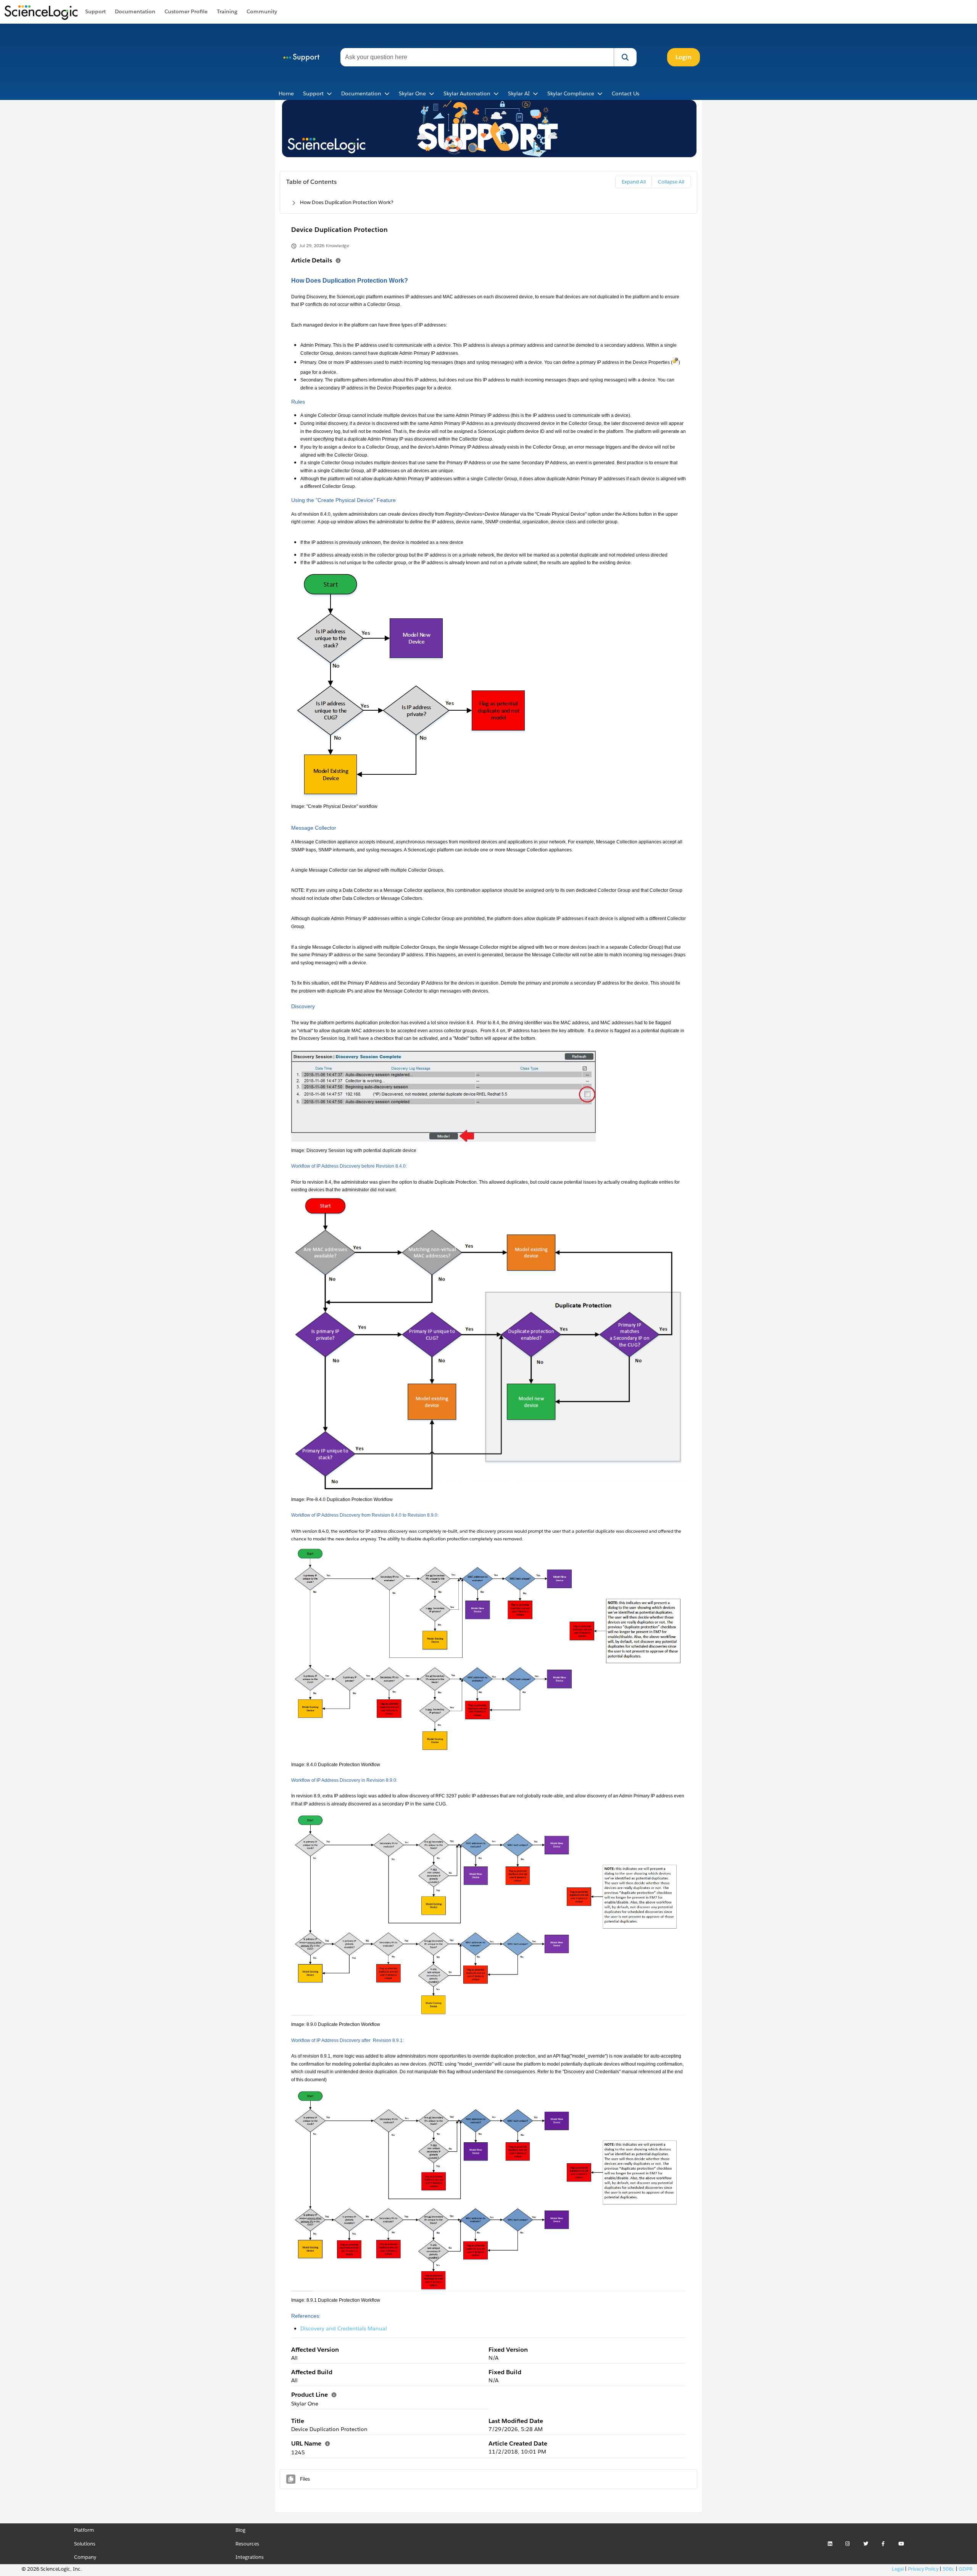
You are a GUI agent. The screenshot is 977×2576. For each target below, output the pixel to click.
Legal (898, 2569)
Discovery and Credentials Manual (344, 2328)
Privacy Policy (923, 2569)
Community (262, 11)
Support (95, 11)
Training (227, 11)
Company (85, 2557)
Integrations (250, 2557)
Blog (240, 2530)
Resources (247, 2544)
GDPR (966, 2569)
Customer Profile (186, 11)
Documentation (135, 11)
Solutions (85, 2544)
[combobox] (477, 57)
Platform (84, 2530)
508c (949, 2569)
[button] (625, 57)
